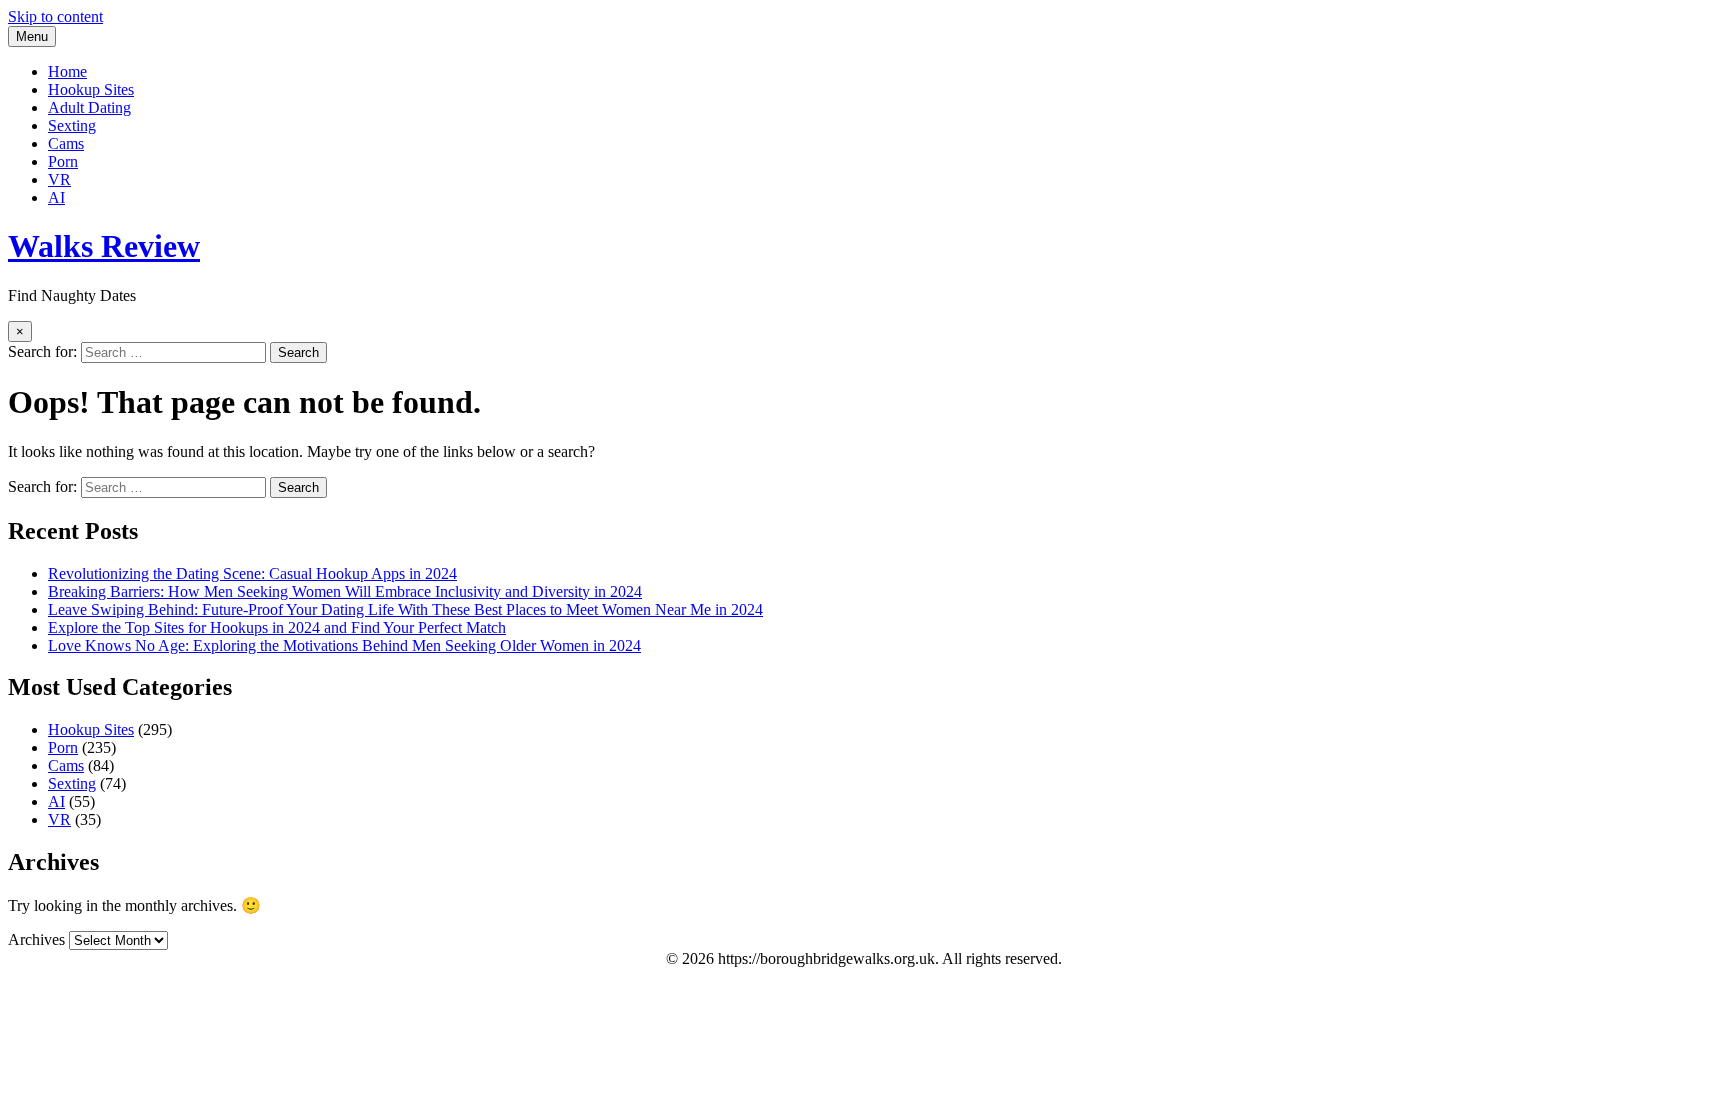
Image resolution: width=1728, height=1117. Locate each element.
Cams (66, 143)
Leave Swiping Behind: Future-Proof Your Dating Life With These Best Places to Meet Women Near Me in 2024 (405, 609)
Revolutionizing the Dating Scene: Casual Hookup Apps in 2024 (252, 573)
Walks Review (104, 246)
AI (56, 197)
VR (59, 179)
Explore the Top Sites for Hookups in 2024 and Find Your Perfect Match (277, 627)
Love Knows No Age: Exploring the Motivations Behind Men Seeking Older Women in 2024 (344, 645)
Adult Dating (89, 107)
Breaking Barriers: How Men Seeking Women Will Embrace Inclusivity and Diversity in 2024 (345, 591)
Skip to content (55, 16)
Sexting (72, 125)
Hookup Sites (91, 89)
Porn (63, 161)
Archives (36, 939)
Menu (32, 36)
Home (67, 71)
